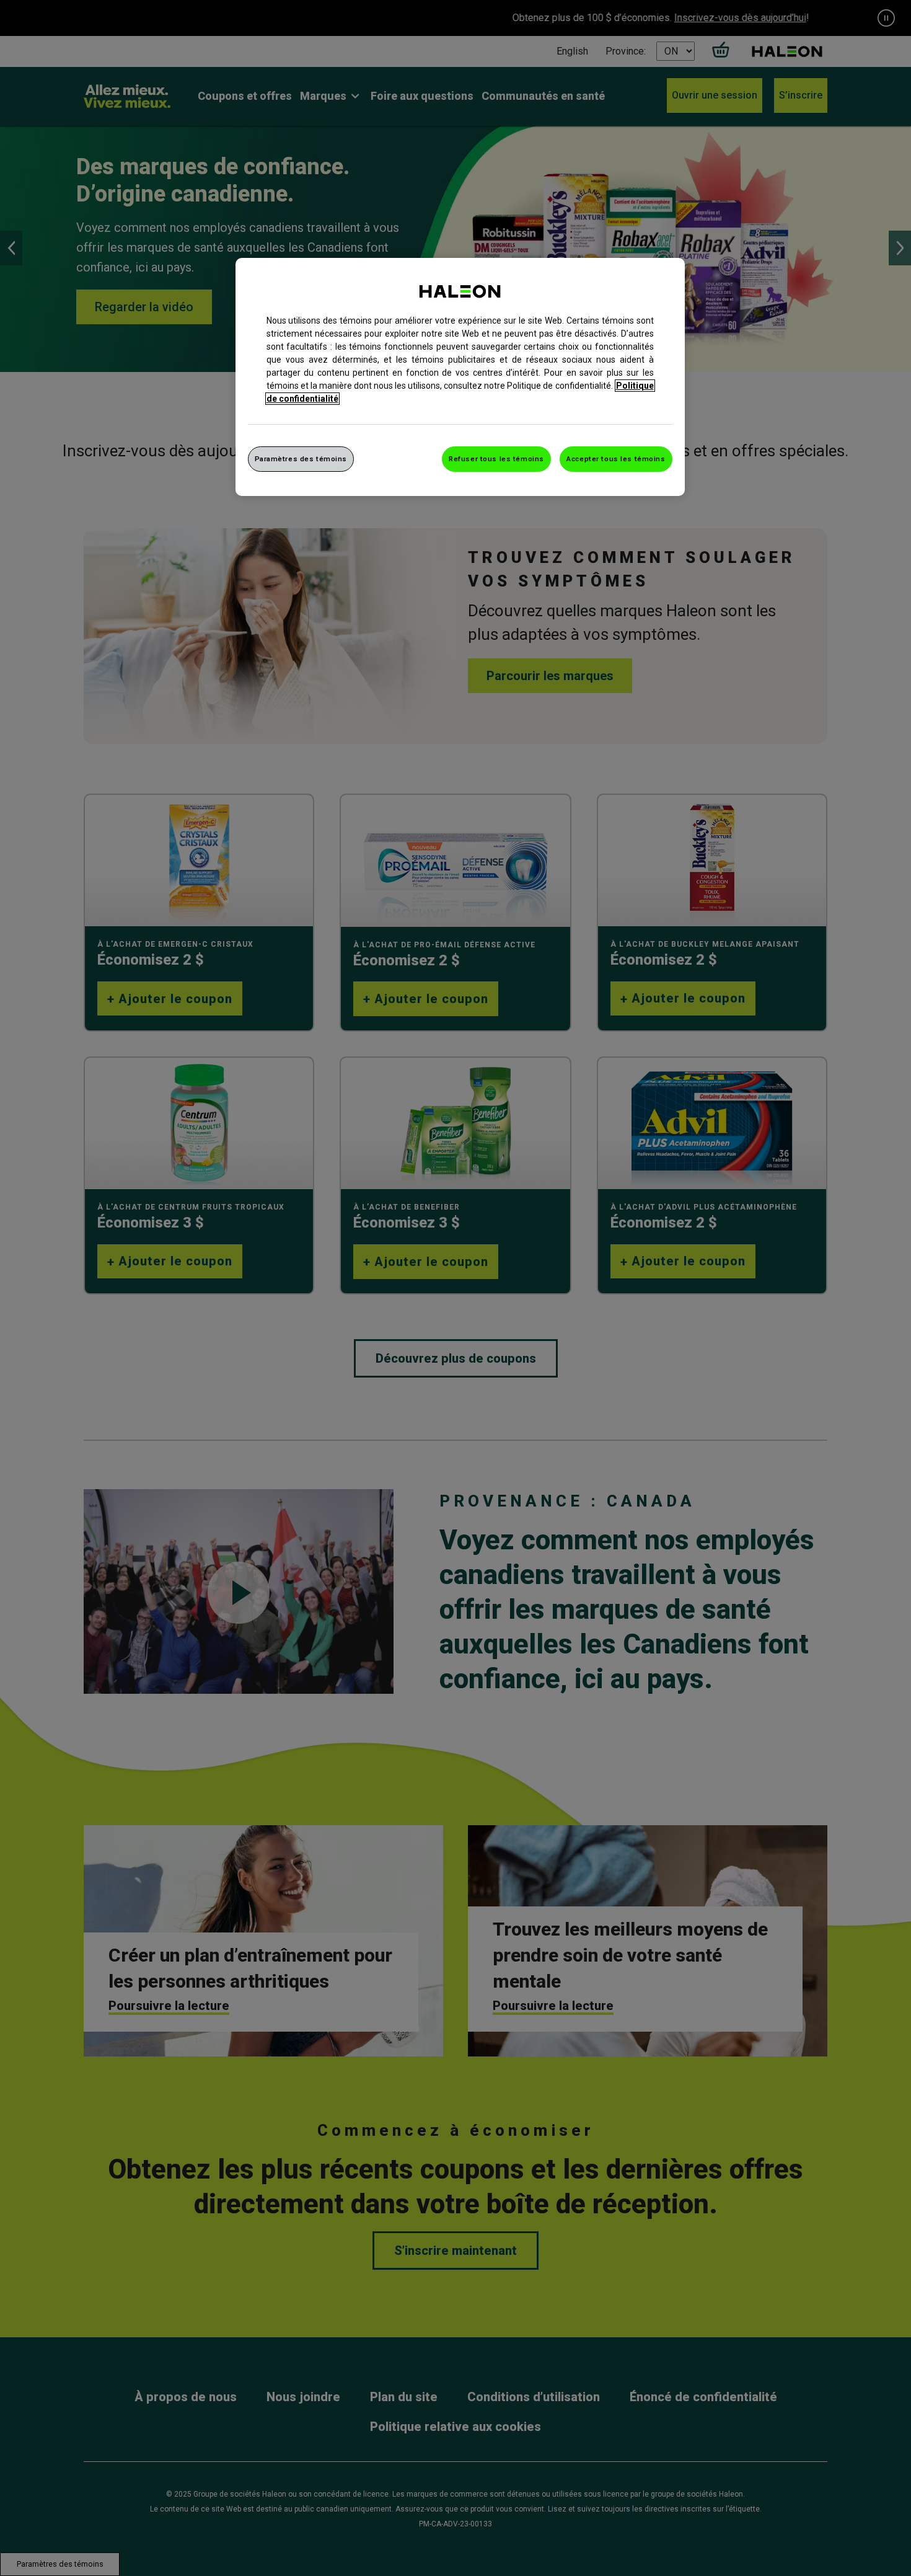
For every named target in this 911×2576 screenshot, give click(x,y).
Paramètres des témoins (301, 459)
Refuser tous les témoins (496, 459)
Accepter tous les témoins (616, 459)
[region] (460, 377)
